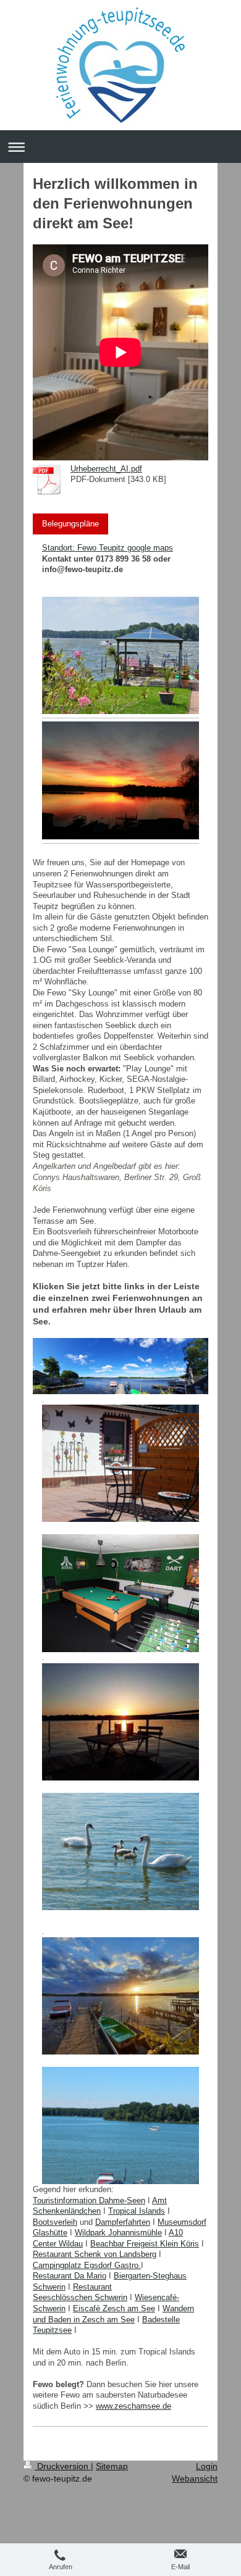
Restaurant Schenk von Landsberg (95, 2254)
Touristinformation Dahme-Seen (89, 2200)
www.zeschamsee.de (133, 2406)
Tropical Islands (137, 2211)
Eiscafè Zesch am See (114, 2308)
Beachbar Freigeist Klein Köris (145, 2244)
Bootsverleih (55, 2222)
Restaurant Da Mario (70, 2276)
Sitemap (112, 2466)
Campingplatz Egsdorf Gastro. (87, 2265)
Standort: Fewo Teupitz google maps (108, 548)
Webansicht (195, 2478)
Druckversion (63, 2466)
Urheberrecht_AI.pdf (106, 469)
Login (207, 2466)
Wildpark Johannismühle (118, 2233)
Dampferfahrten (123, 2222)
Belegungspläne (70, 524)
